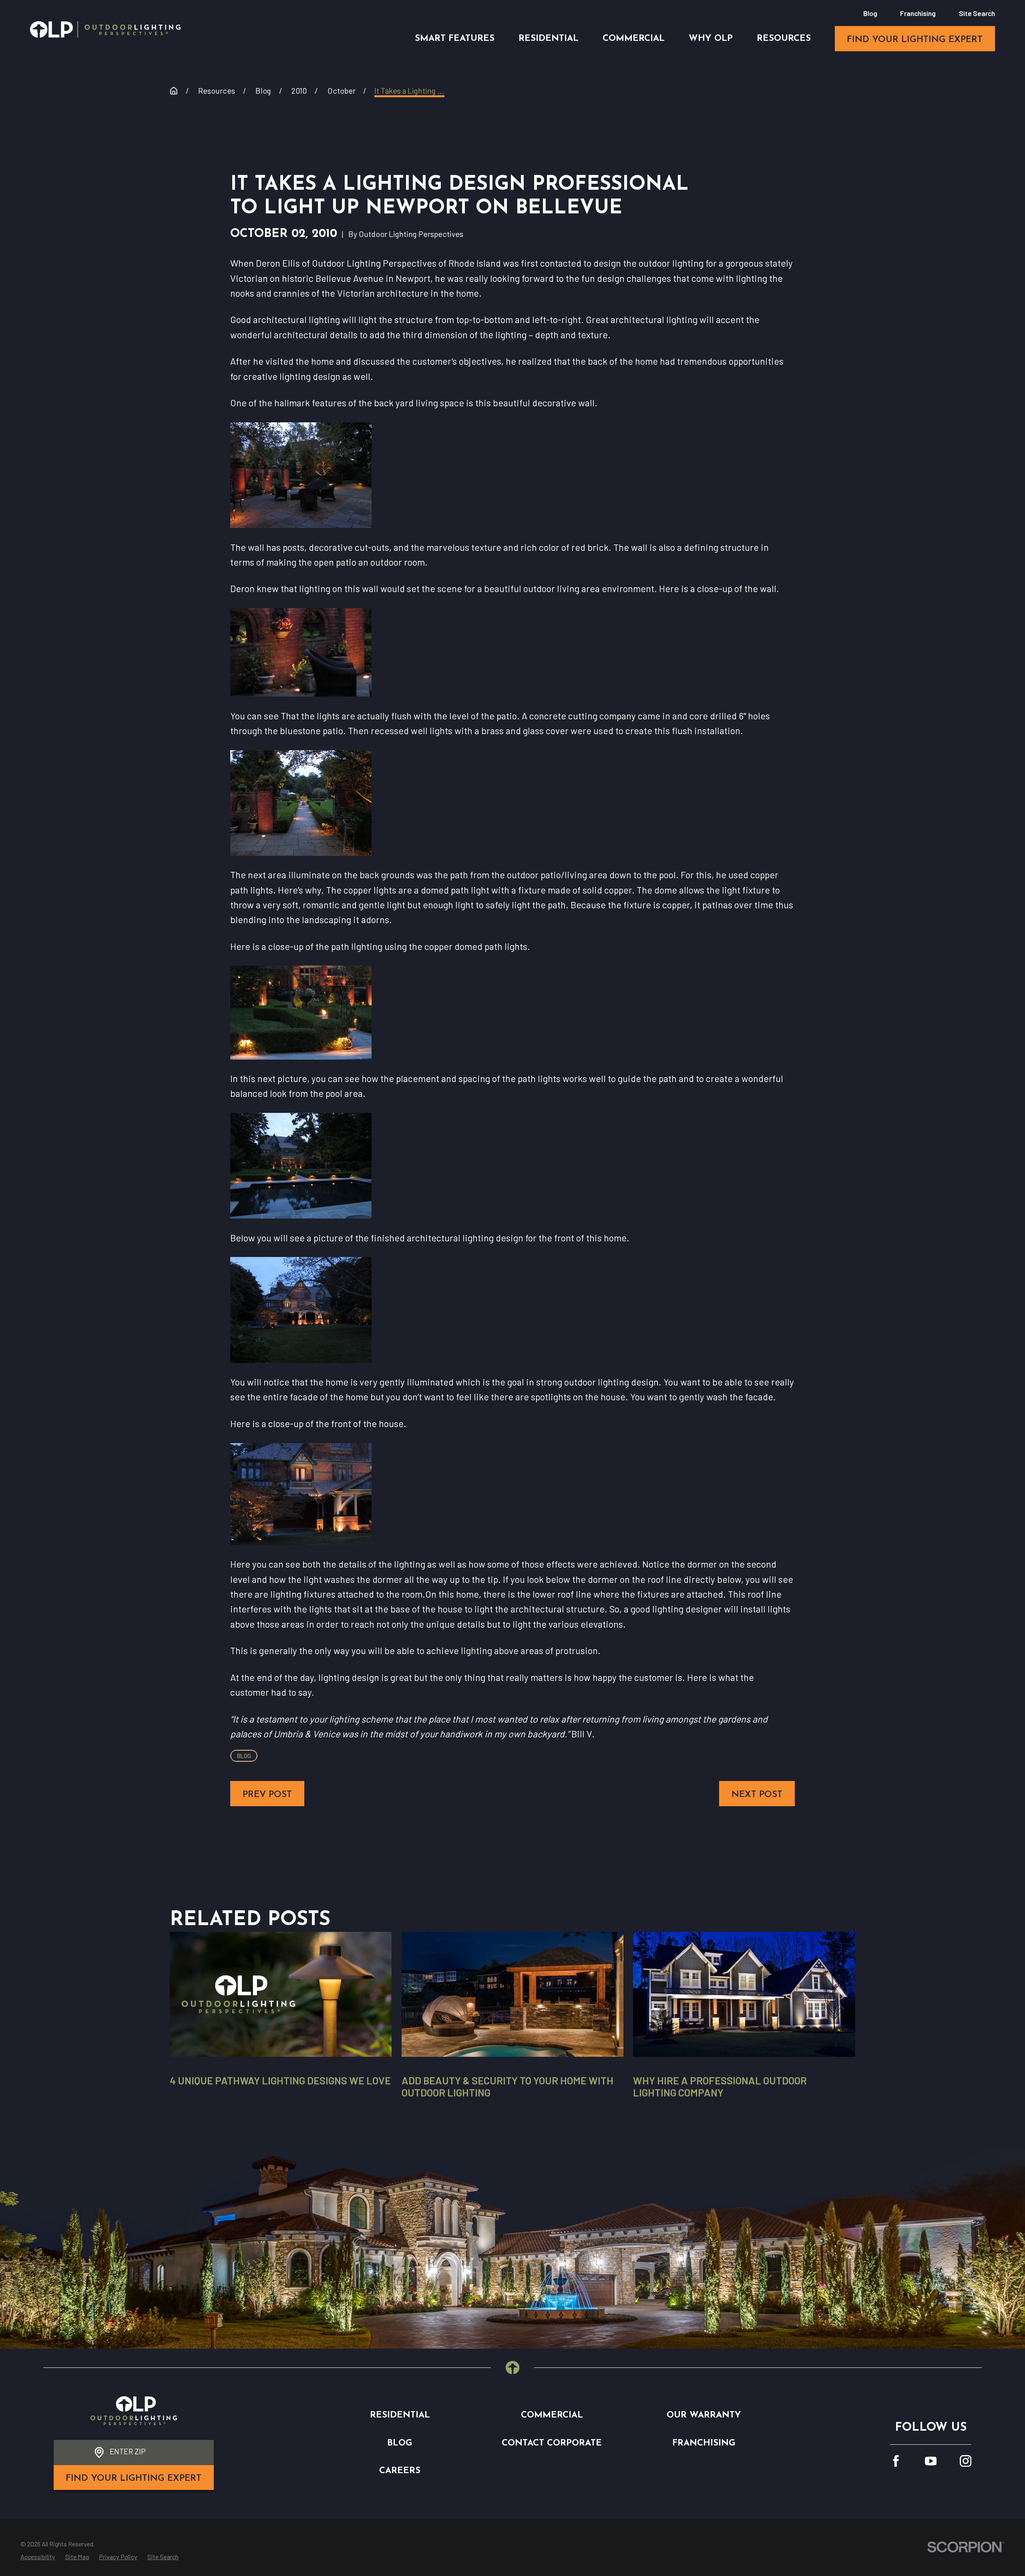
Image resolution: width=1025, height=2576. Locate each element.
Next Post (757, 1795)
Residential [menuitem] (549, 39)
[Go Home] (174, 91)
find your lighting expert (915, 40)
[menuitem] (38, 2557)
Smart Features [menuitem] (455, 39)
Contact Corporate (552, 2443)
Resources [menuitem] (784, 39)
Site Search (977, 13)
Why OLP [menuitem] (711, 39)
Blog (870, 13)
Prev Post (267, 1795)
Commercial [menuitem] (634, 39)
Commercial (552, 2415)
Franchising (918, 13)
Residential (400, 2415)
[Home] (105, 29)
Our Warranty (704, 2415)
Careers (400, 2471)
